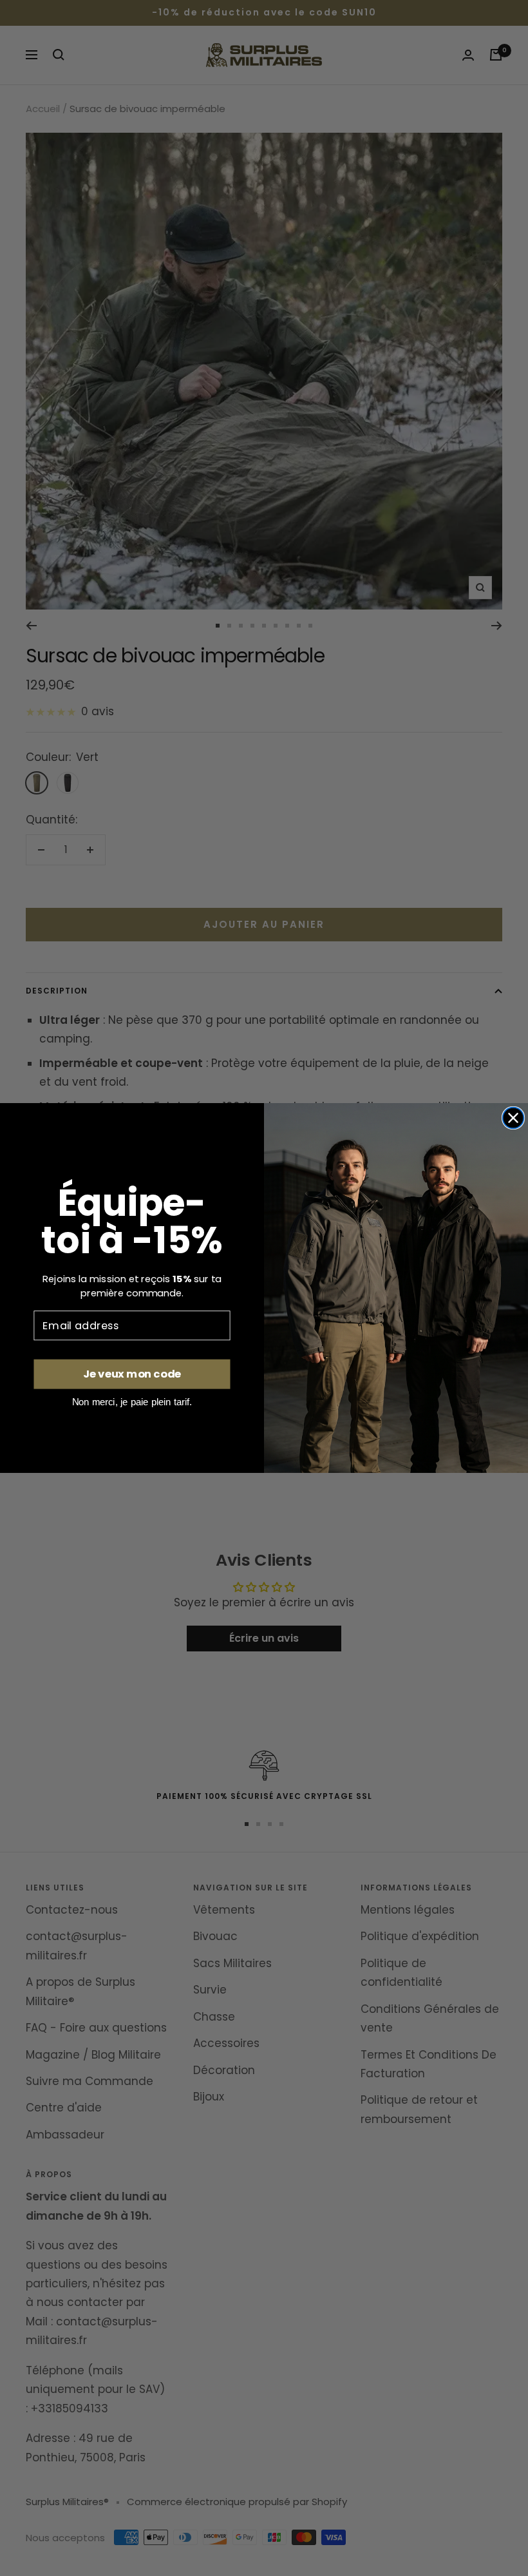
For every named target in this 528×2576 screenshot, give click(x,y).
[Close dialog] (514, 1118)
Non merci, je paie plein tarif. (132, 1402)
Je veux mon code (132, 1374)
